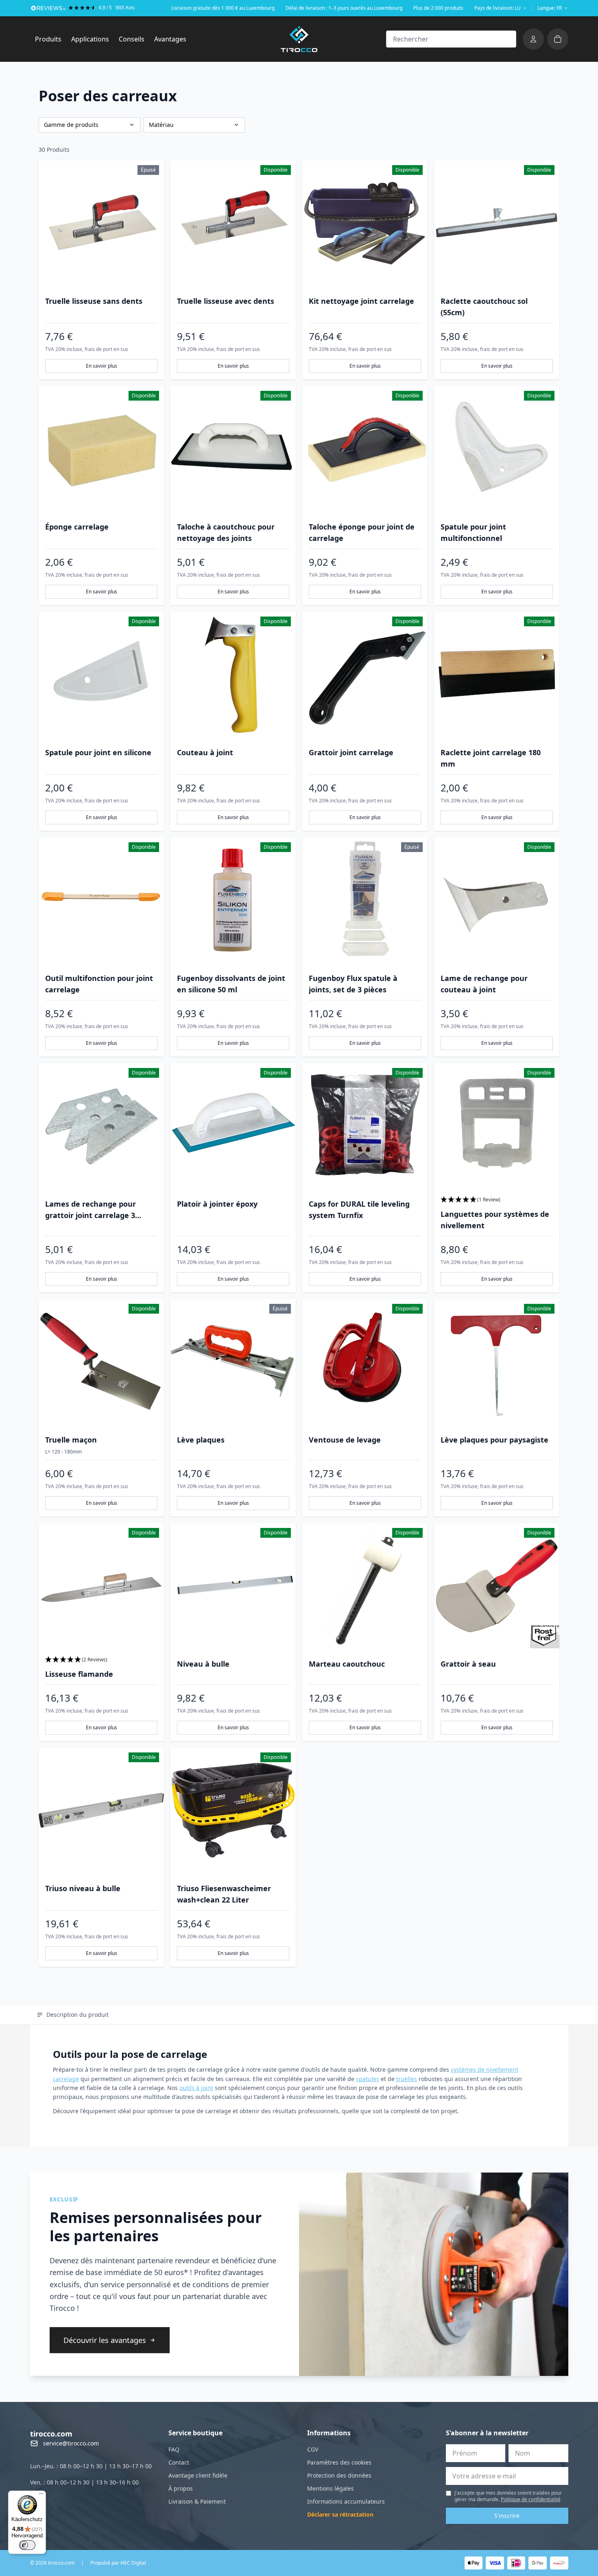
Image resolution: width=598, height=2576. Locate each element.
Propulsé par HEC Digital (118, 2563)
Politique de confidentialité (531, 2499)
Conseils (132, 39)
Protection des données (339, 2475)
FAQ (174, 2449)
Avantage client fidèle (198, 2475)
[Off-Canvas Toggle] (533, 39)
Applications (93, 39)
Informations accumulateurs (346, 2501)
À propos (181, 2488)
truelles (407, 2079)
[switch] (27, 2545)
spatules (368, 2079)
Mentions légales (331, 2488)
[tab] (73, 2015)
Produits (51, 39)
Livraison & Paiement (197, 2501)
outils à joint (196, 2088)
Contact (179, 2462)
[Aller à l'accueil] (299, 39)
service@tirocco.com (71, 2443)
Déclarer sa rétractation (340, 2514)
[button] (497, 1200)
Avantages (170, 39)
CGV (313, 2449)
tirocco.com (51, 2434)
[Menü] (41, 2495)
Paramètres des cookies (339, 2462)
